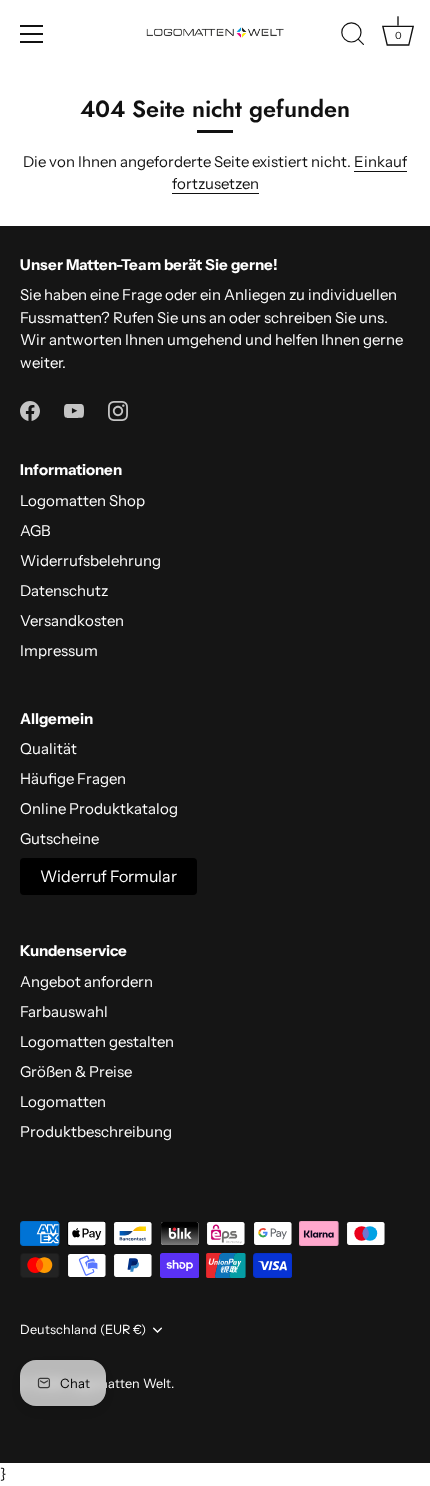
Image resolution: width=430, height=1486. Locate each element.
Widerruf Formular (108, 876)
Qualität (48, 748)
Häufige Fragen (73, 778)
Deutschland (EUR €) (83, 1329)
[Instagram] (118, 408)
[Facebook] (30, 408)
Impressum (59, 650)
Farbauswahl (64, 1011)
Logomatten (63, 1101)
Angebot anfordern (86, 981)
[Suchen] (353, 37)
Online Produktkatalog (99, 808)
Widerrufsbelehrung (90, 560)
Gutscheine (59, 838)
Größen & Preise (76, 1071)
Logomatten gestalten (97, 1041)
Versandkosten (72, 620)
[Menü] (32, 34)
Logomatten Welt (119, 1383)
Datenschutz (64, 590)
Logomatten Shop (82, 500)
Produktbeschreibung (96, 1131)
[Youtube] (74, 408)
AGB (35, 530)
